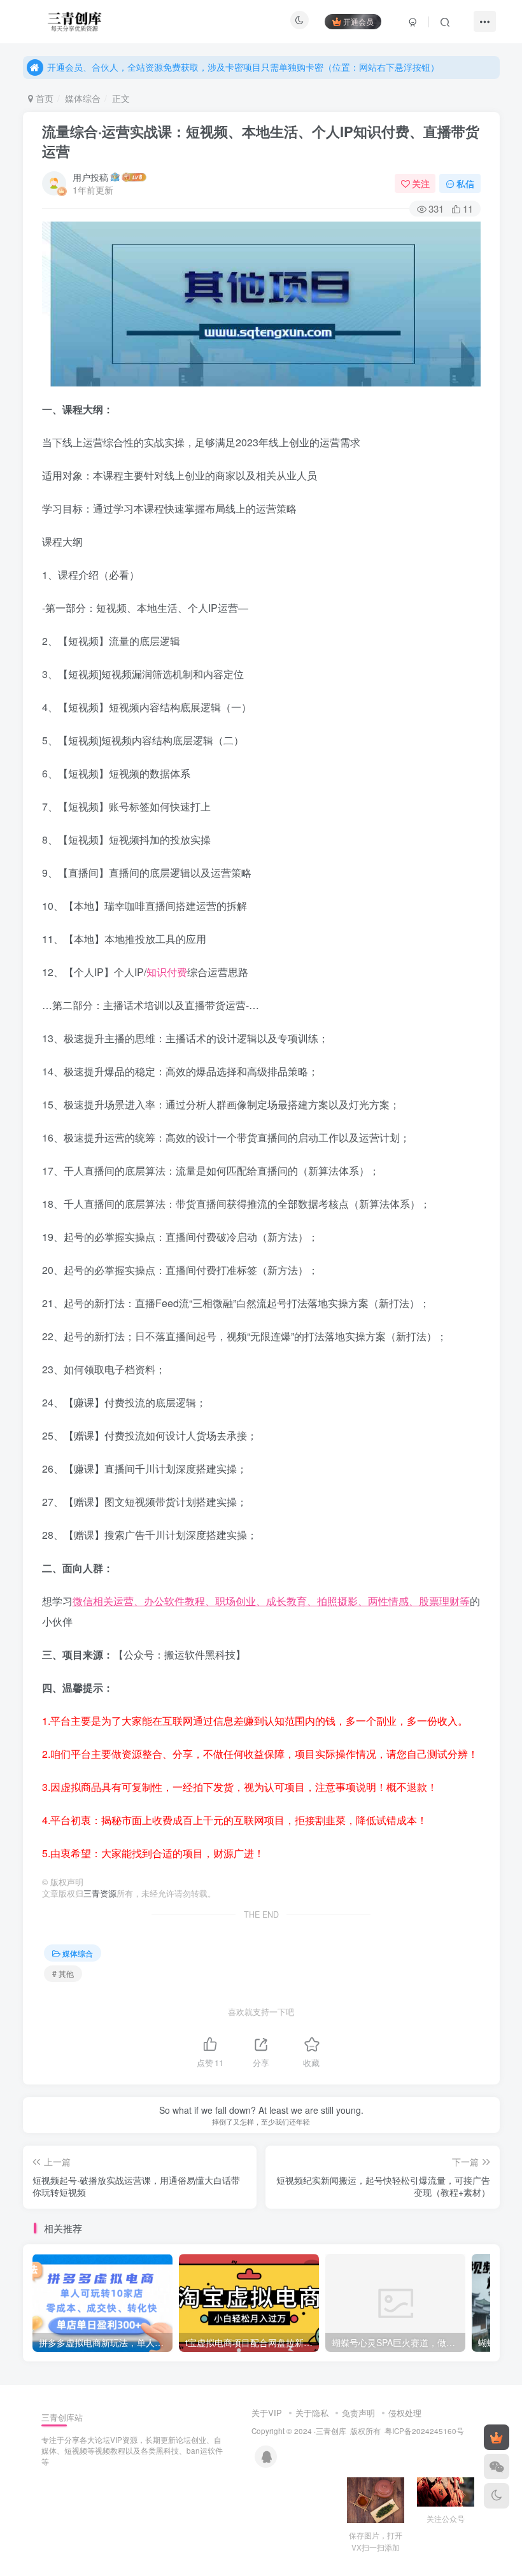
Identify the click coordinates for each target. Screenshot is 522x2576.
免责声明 (358, 2413)
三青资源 (100, 1893)
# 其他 (63, 1973)
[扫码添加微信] (497, 2466)
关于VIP (267, 2413)
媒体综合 (83, 98)
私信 (465, 183)
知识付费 (167, 972)
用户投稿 (90, 177)
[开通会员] (497, 2437)
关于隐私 (312, 2413)
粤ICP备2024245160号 (424, 2431)
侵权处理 (405, 2413)
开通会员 (358, 21)
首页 (43, 98)
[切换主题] (497, 2496)
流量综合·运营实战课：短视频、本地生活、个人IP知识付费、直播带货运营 (261, 141)
